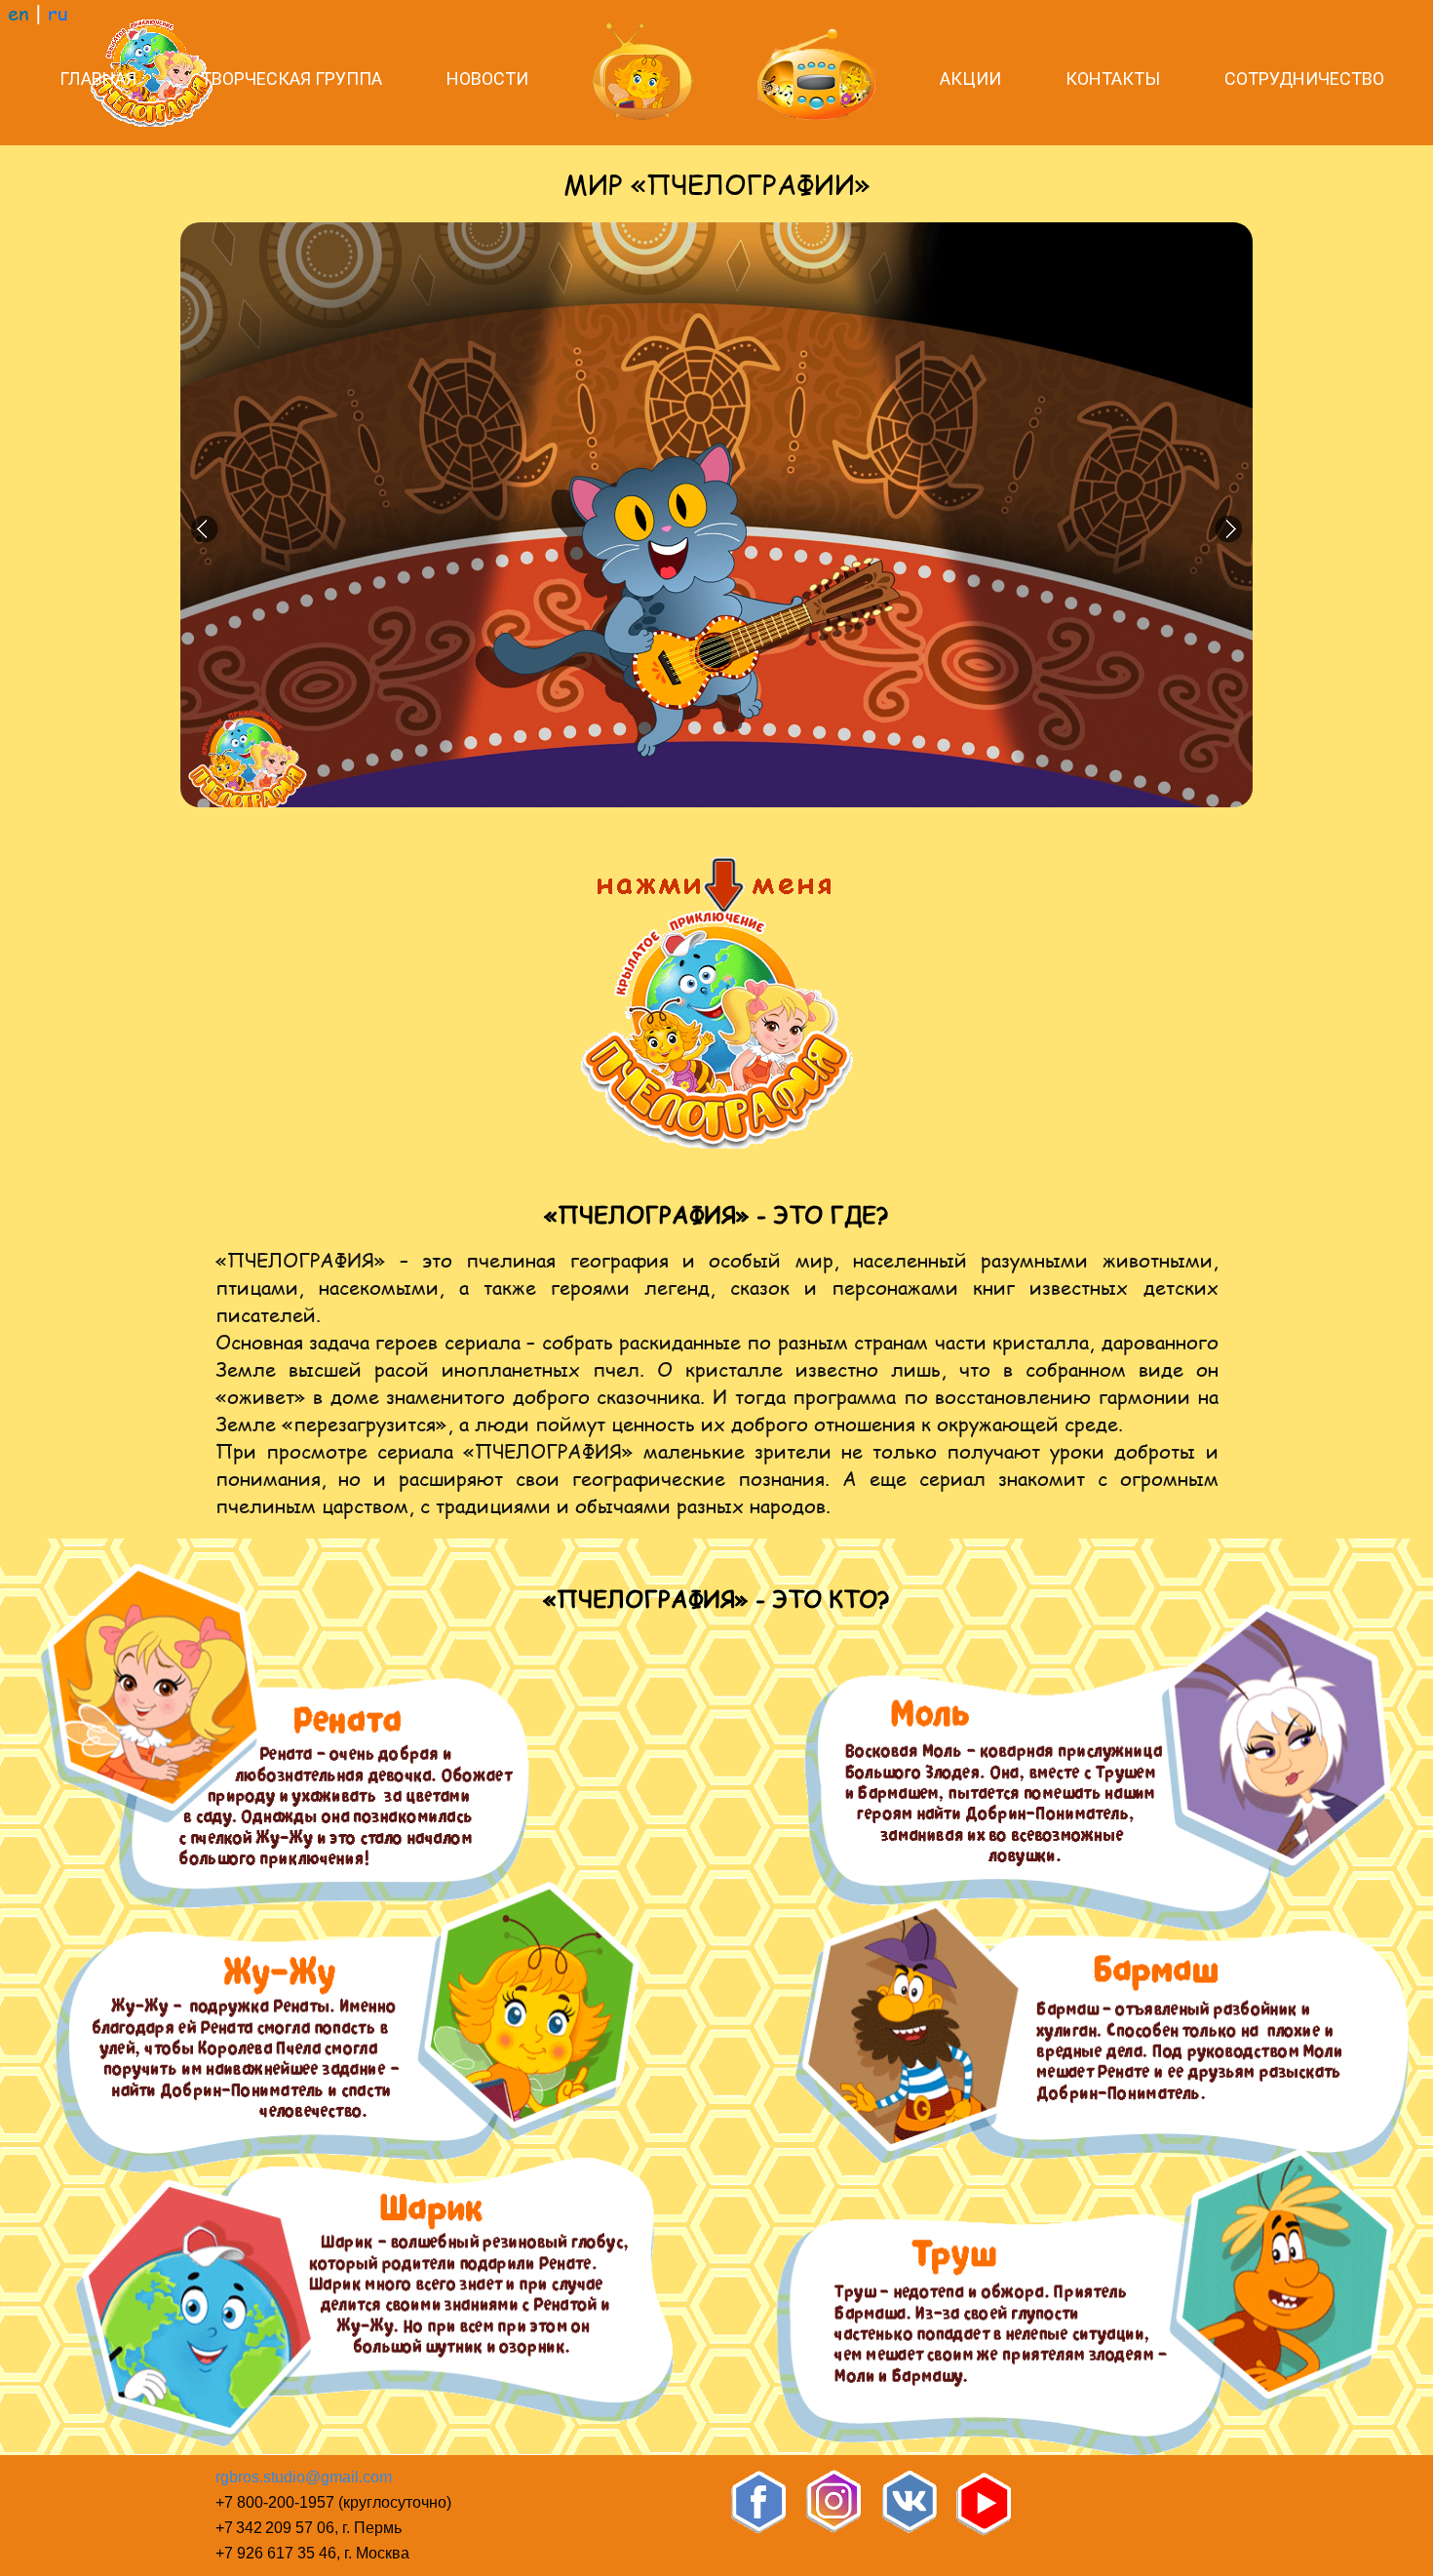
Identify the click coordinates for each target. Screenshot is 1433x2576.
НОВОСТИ (487, 78)
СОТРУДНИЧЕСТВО (1304, 78)
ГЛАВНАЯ (98, 78)
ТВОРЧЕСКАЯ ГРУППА (291, 78)
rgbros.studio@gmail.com (304, 2477)
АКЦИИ (970, 78)
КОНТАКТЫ (1113, 78)
